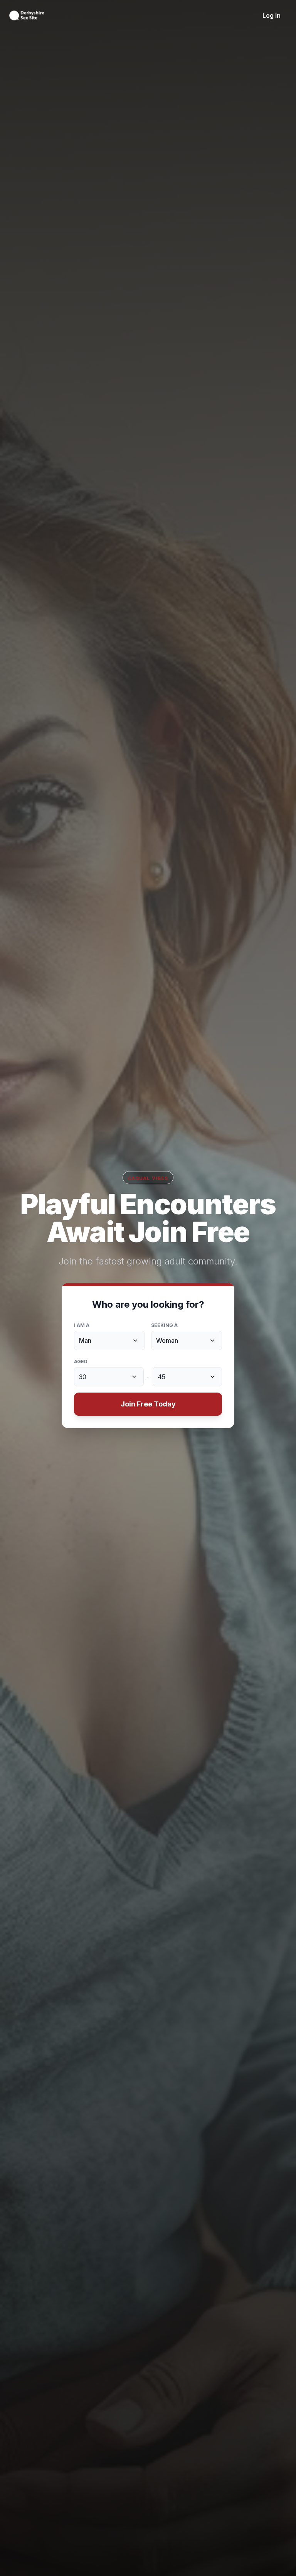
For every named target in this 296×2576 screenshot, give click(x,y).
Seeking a (164, 1325)
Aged (81, 1362)
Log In (272, 15)
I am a (82, 1325)
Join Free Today (148, 1404)
